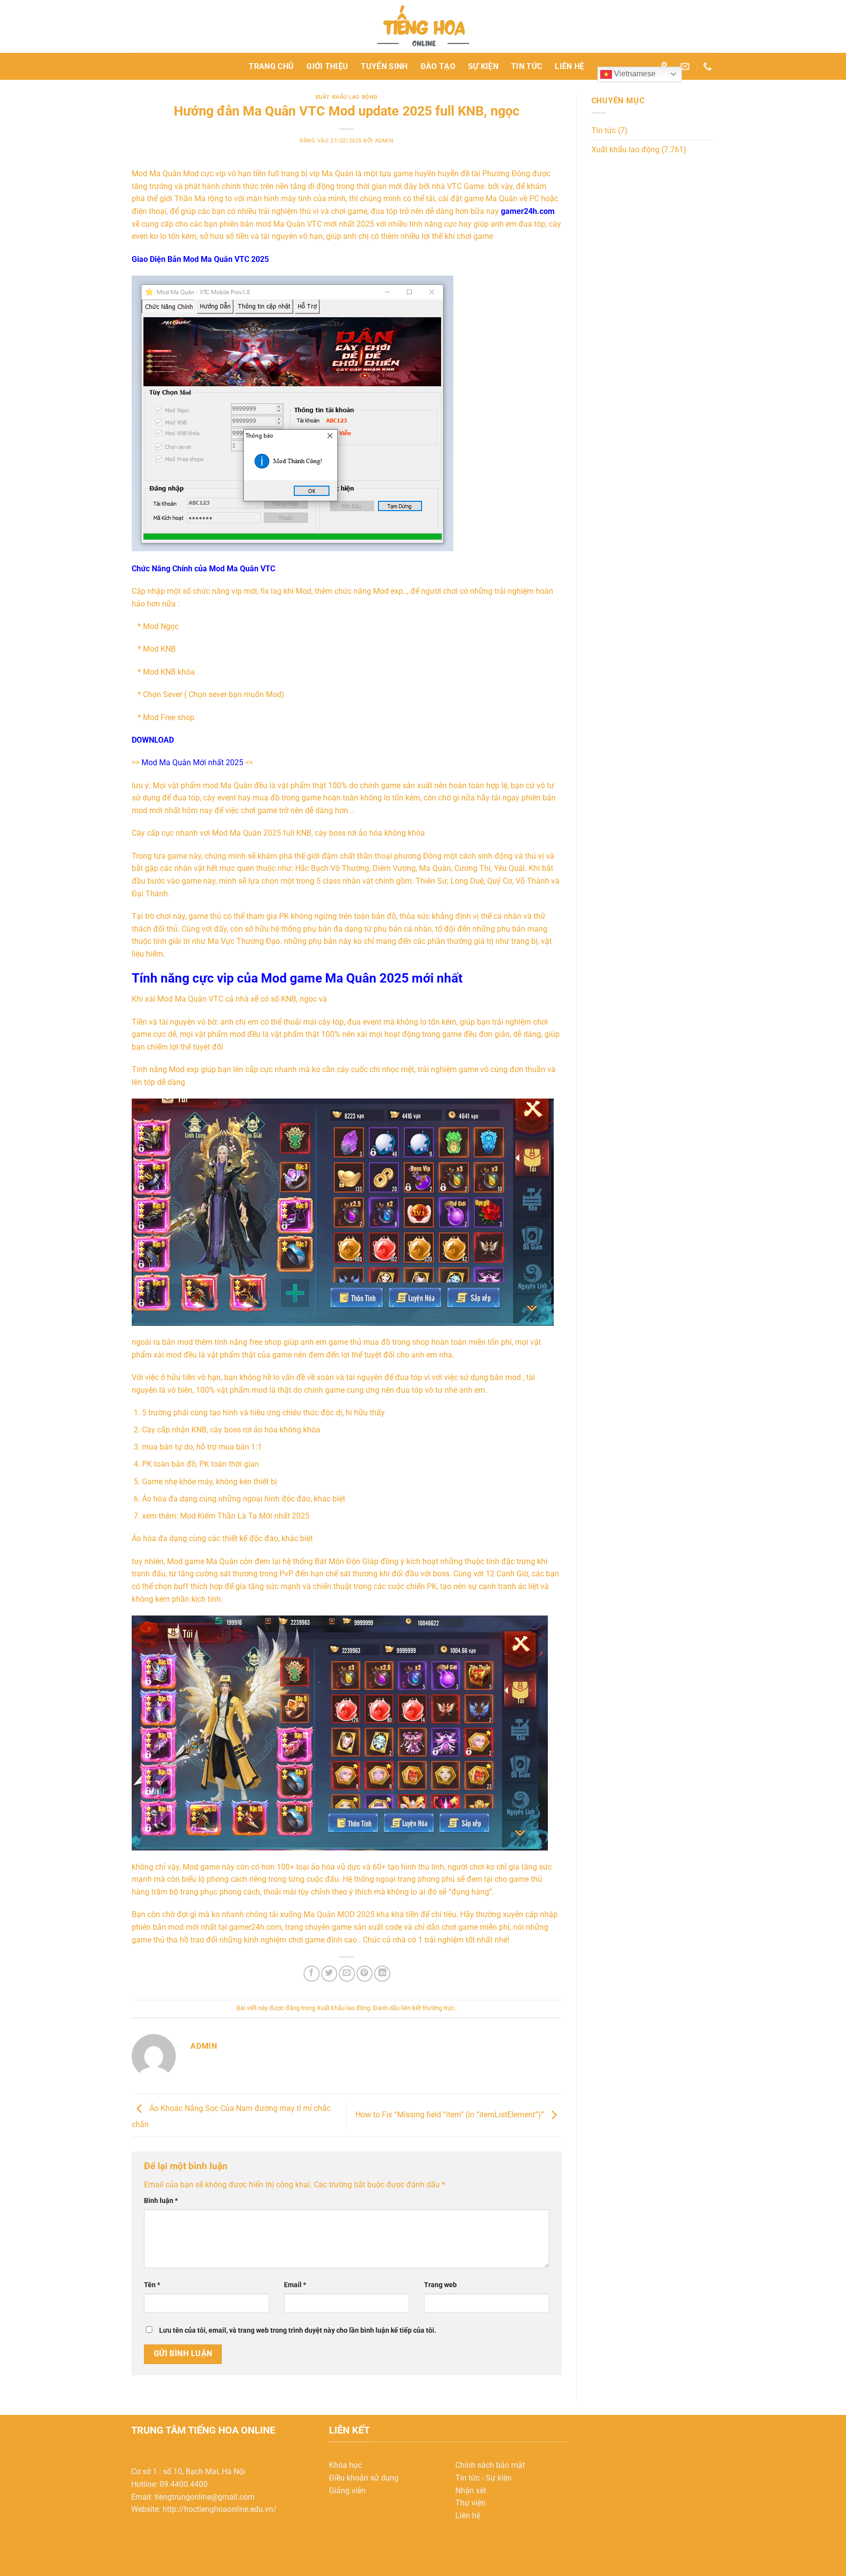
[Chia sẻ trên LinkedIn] (382, 1974)
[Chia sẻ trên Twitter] (329, 1974)
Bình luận (161, 2201)
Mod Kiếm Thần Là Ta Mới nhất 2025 (245, 1516)
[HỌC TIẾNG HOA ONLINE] (423, 26)
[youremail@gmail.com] (686, 67)
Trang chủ (271, 66)
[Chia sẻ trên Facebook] (312, 1974)
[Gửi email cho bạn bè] (347, 1974)
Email (295, 2285)
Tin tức (527, 66)
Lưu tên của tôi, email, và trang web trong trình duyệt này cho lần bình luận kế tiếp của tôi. (298, 2330)
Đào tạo (438, 66)
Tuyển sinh (384, 66)
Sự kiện (483, 66)
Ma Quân (165, 174)
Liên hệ (569, 66)
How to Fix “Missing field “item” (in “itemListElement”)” (451, 2115)
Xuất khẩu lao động (347, 97)
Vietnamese (634, 74)
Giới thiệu (327, 66)
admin (384, 141)
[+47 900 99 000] (709, 67)
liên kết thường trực (428, 2008)
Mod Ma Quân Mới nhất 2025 (192, 762)
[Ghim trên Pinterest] (364, 1974)
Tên (152, 2285)
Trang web (440, 2285)
